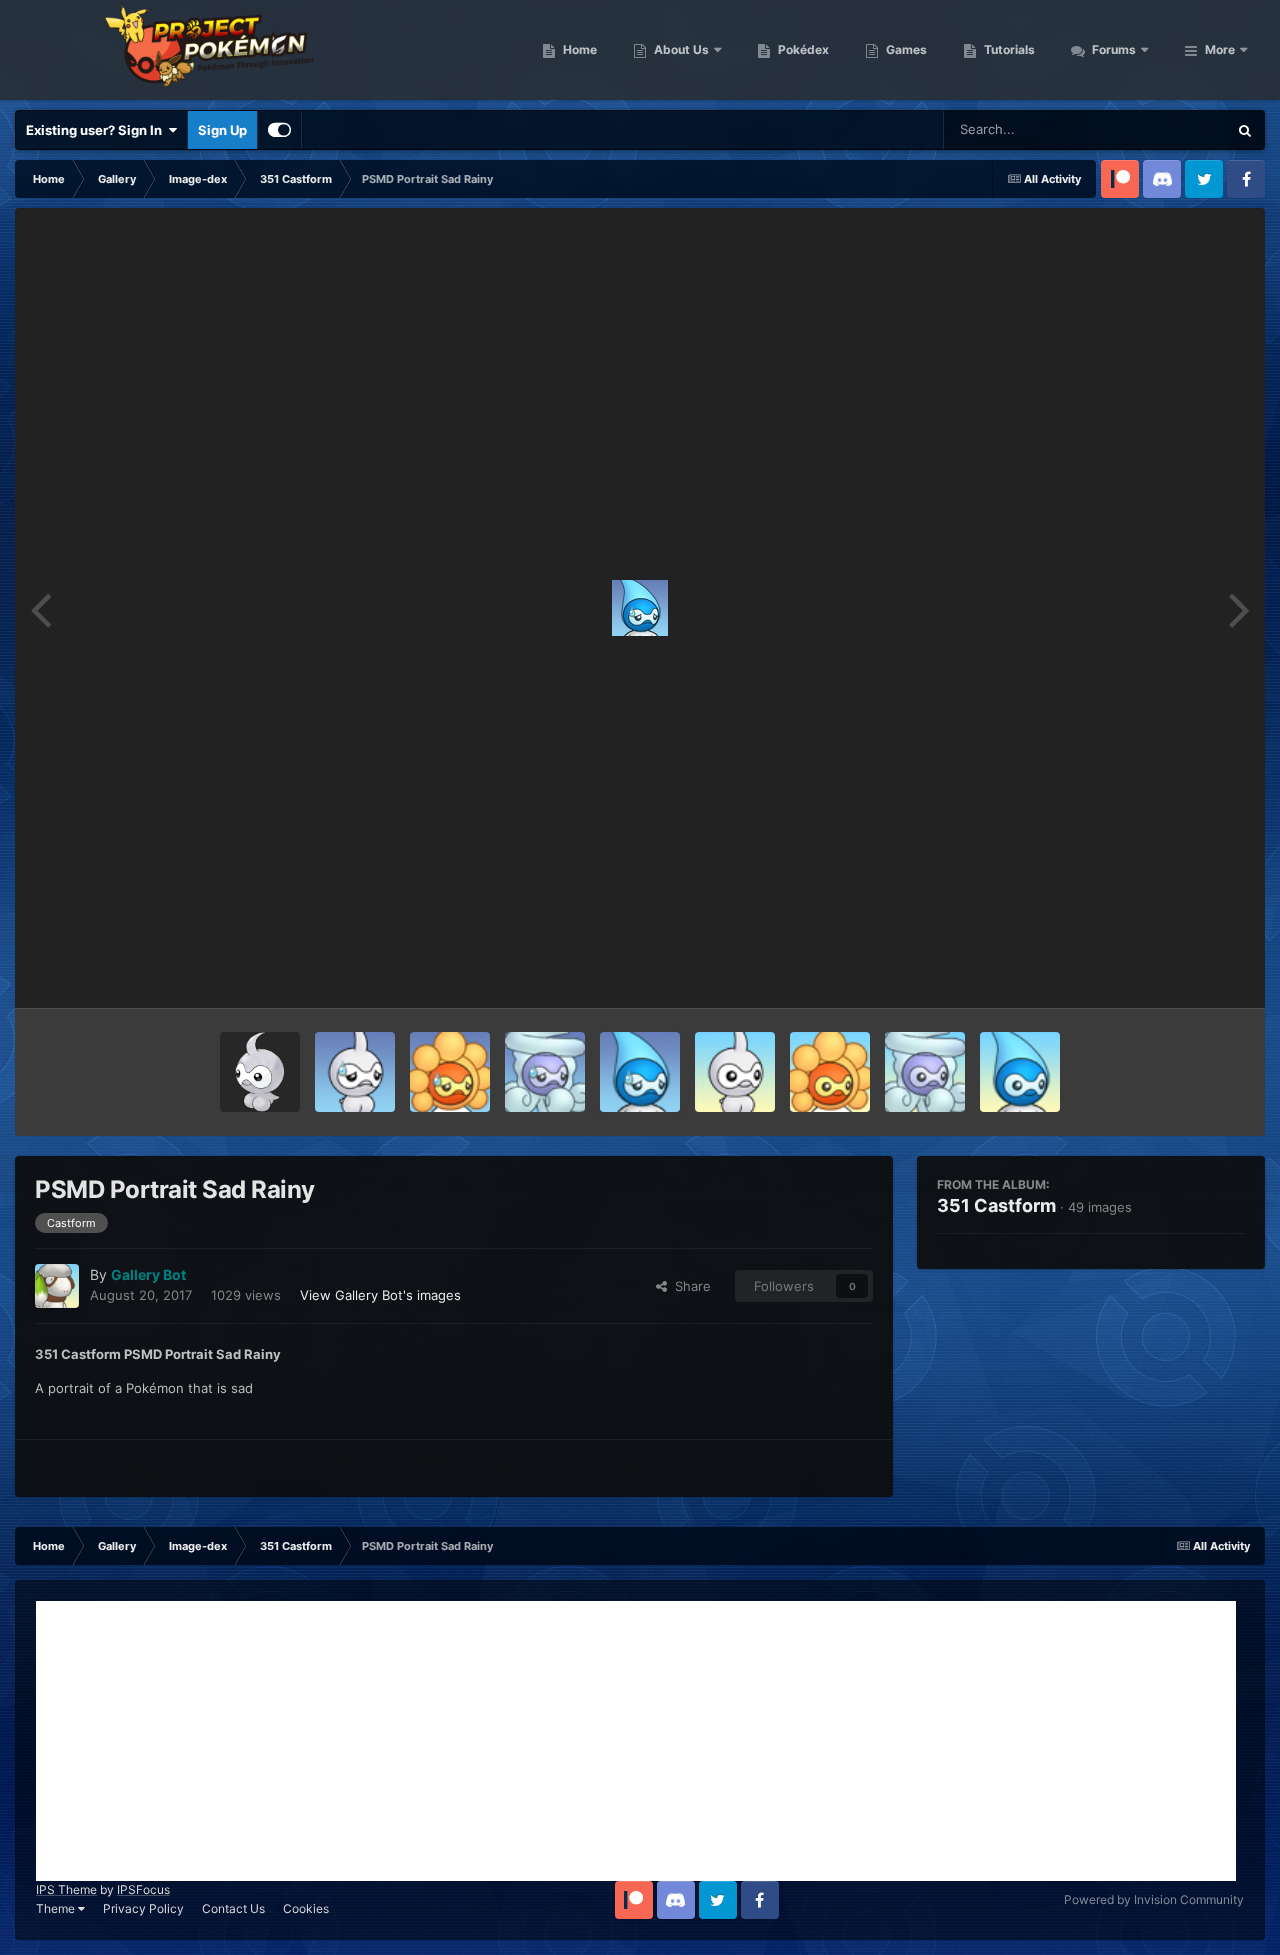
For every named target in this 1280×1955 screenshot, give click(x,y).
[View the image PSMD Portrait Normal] (735, 1072)
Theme (57, 1908)
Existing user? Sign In (97, 130)
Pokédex (802, 49)
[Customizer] (279, 130)
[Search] (1245, 130)
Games (905, 49)
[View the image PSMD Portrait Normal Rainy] (1020, 1072)
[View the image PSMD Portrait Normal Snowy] (925, 1072)
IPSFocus (143, 1889)
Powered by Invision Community (1154, 1899)
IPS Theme (66, 1889)
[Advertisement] (636, 1741)
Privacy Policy (143, 1908)
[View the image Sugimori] (260, 1072)
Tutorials (1008, 49)
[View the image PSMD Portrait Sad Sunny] (450, 1072)
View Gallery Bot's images (380, 1295)
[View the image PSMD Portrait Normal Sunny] (830, 1072)
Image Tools (1183, 972)
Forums (1112, 49)
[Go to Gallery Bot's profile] (57, 1286)
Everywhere (1165, 129)
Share (689, 1286)
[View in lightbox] (640, 608)
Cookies (306, 1908)
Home (578, 49)
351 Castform (996, 1205)
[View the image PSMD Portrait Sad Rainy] (640, 1072)
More (1220, 49)
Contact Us (233, 1908)
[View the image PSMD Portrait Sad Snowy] (545, 1072)
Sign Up (222, 130)
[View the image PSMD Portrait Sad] (355, 1072)
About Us (680, 49)
